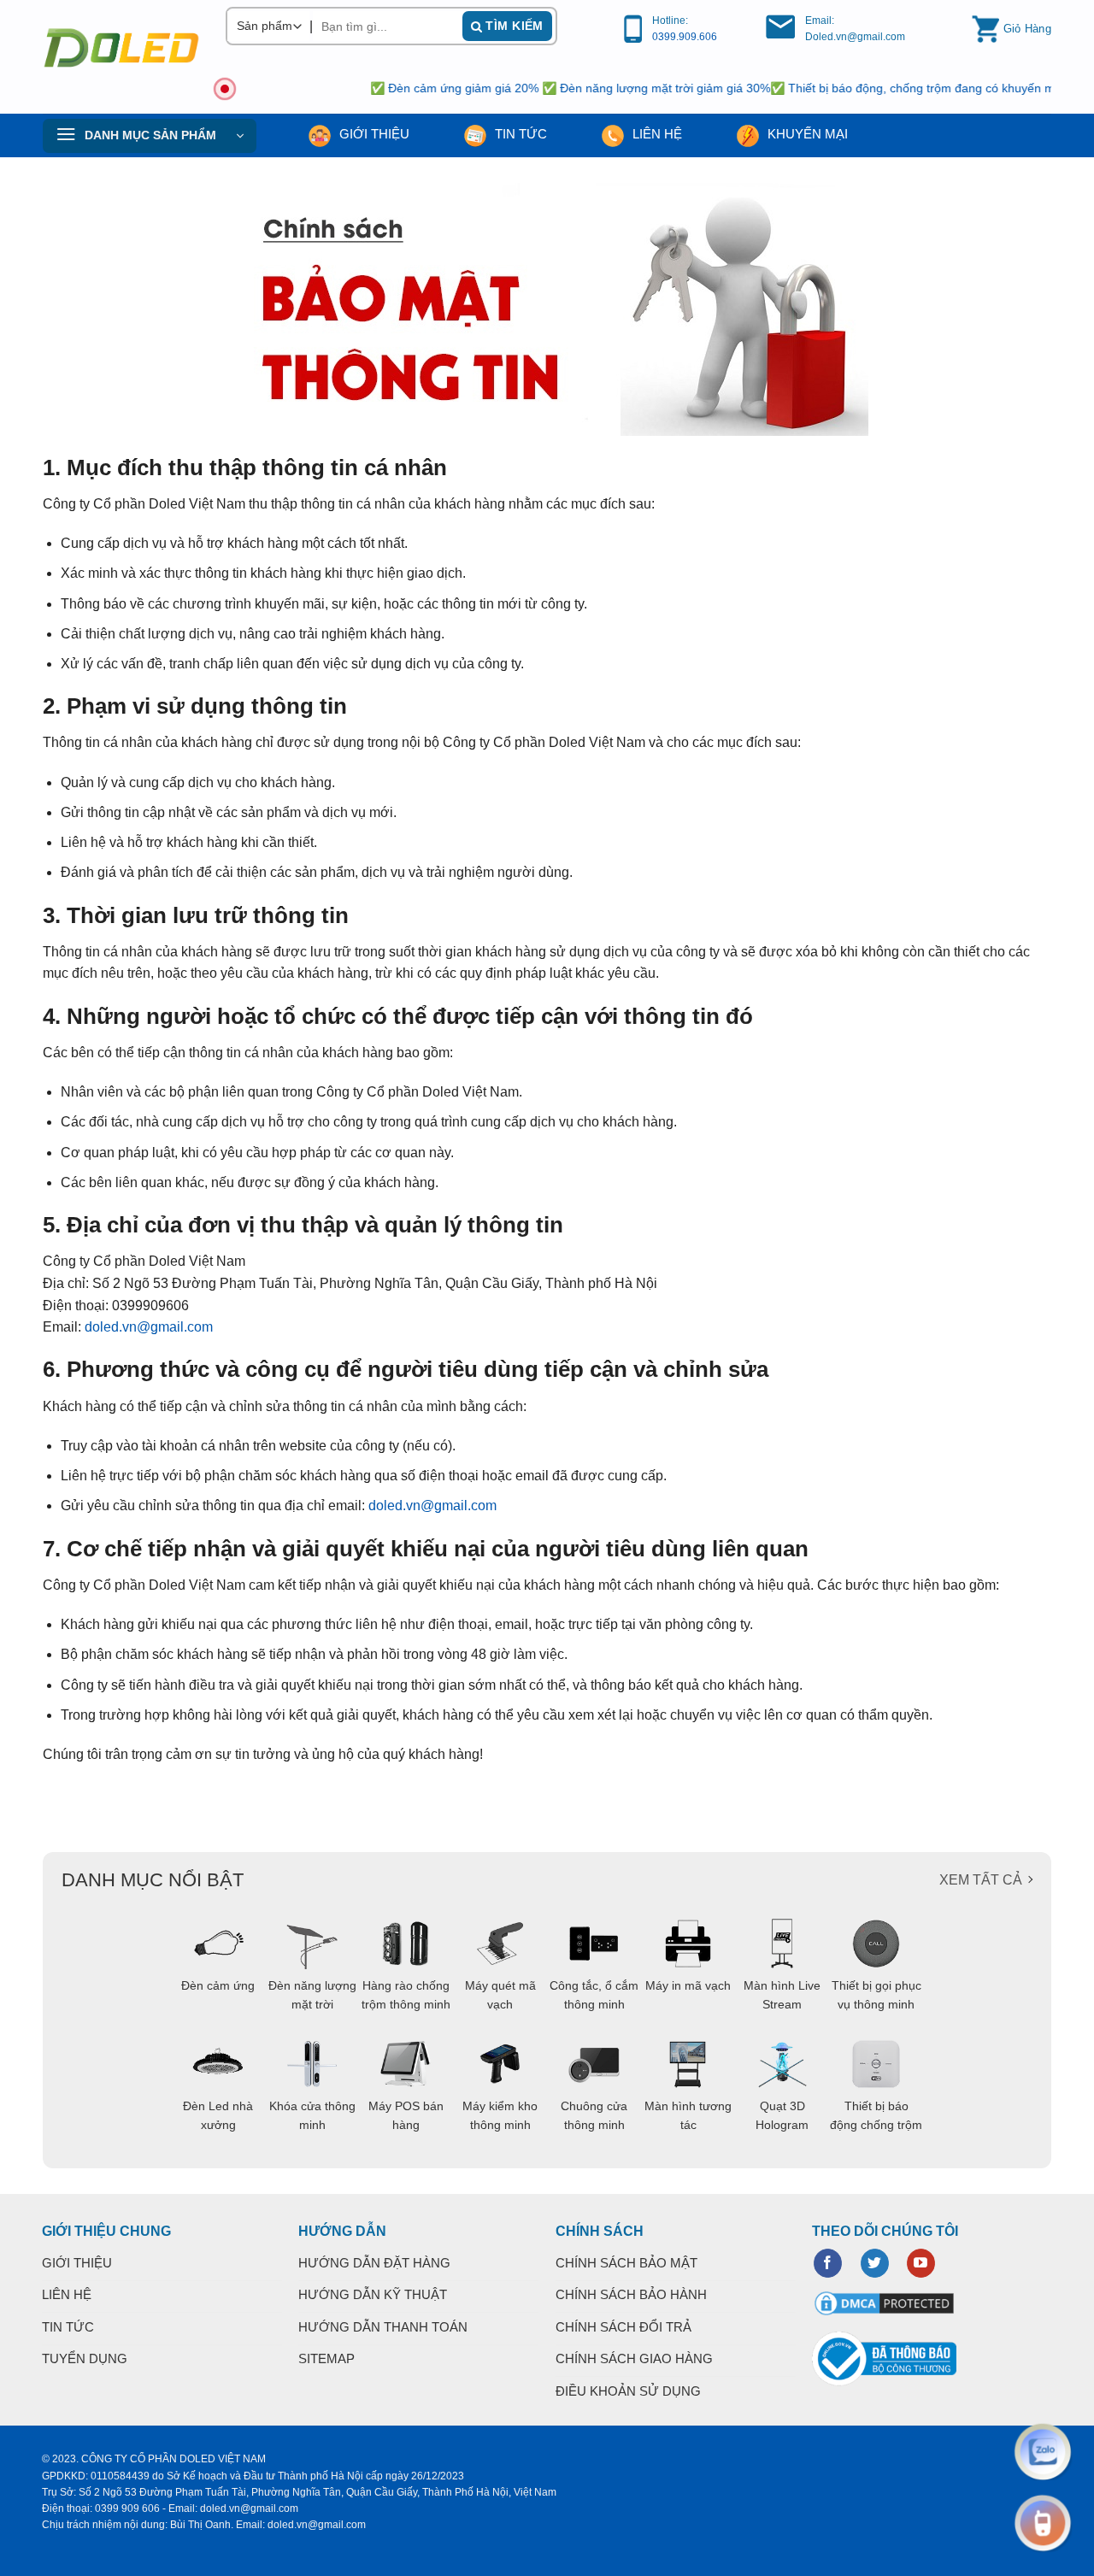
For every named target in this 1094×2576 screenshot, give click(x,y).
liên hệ (656, 134)
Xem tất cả (981, 1880)
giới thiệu (373, 134)
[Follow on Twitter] (875, 2263)
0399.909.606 (685, 37)
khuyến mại (806, 134)
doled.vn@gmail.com (149, 1327)
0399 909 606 (127, 2508)
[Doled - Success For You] (121, 48)
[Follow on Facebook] (828, 2263)
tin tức (519, 134)
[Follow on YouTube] (921, 2263)
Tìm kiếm (513, 26)
